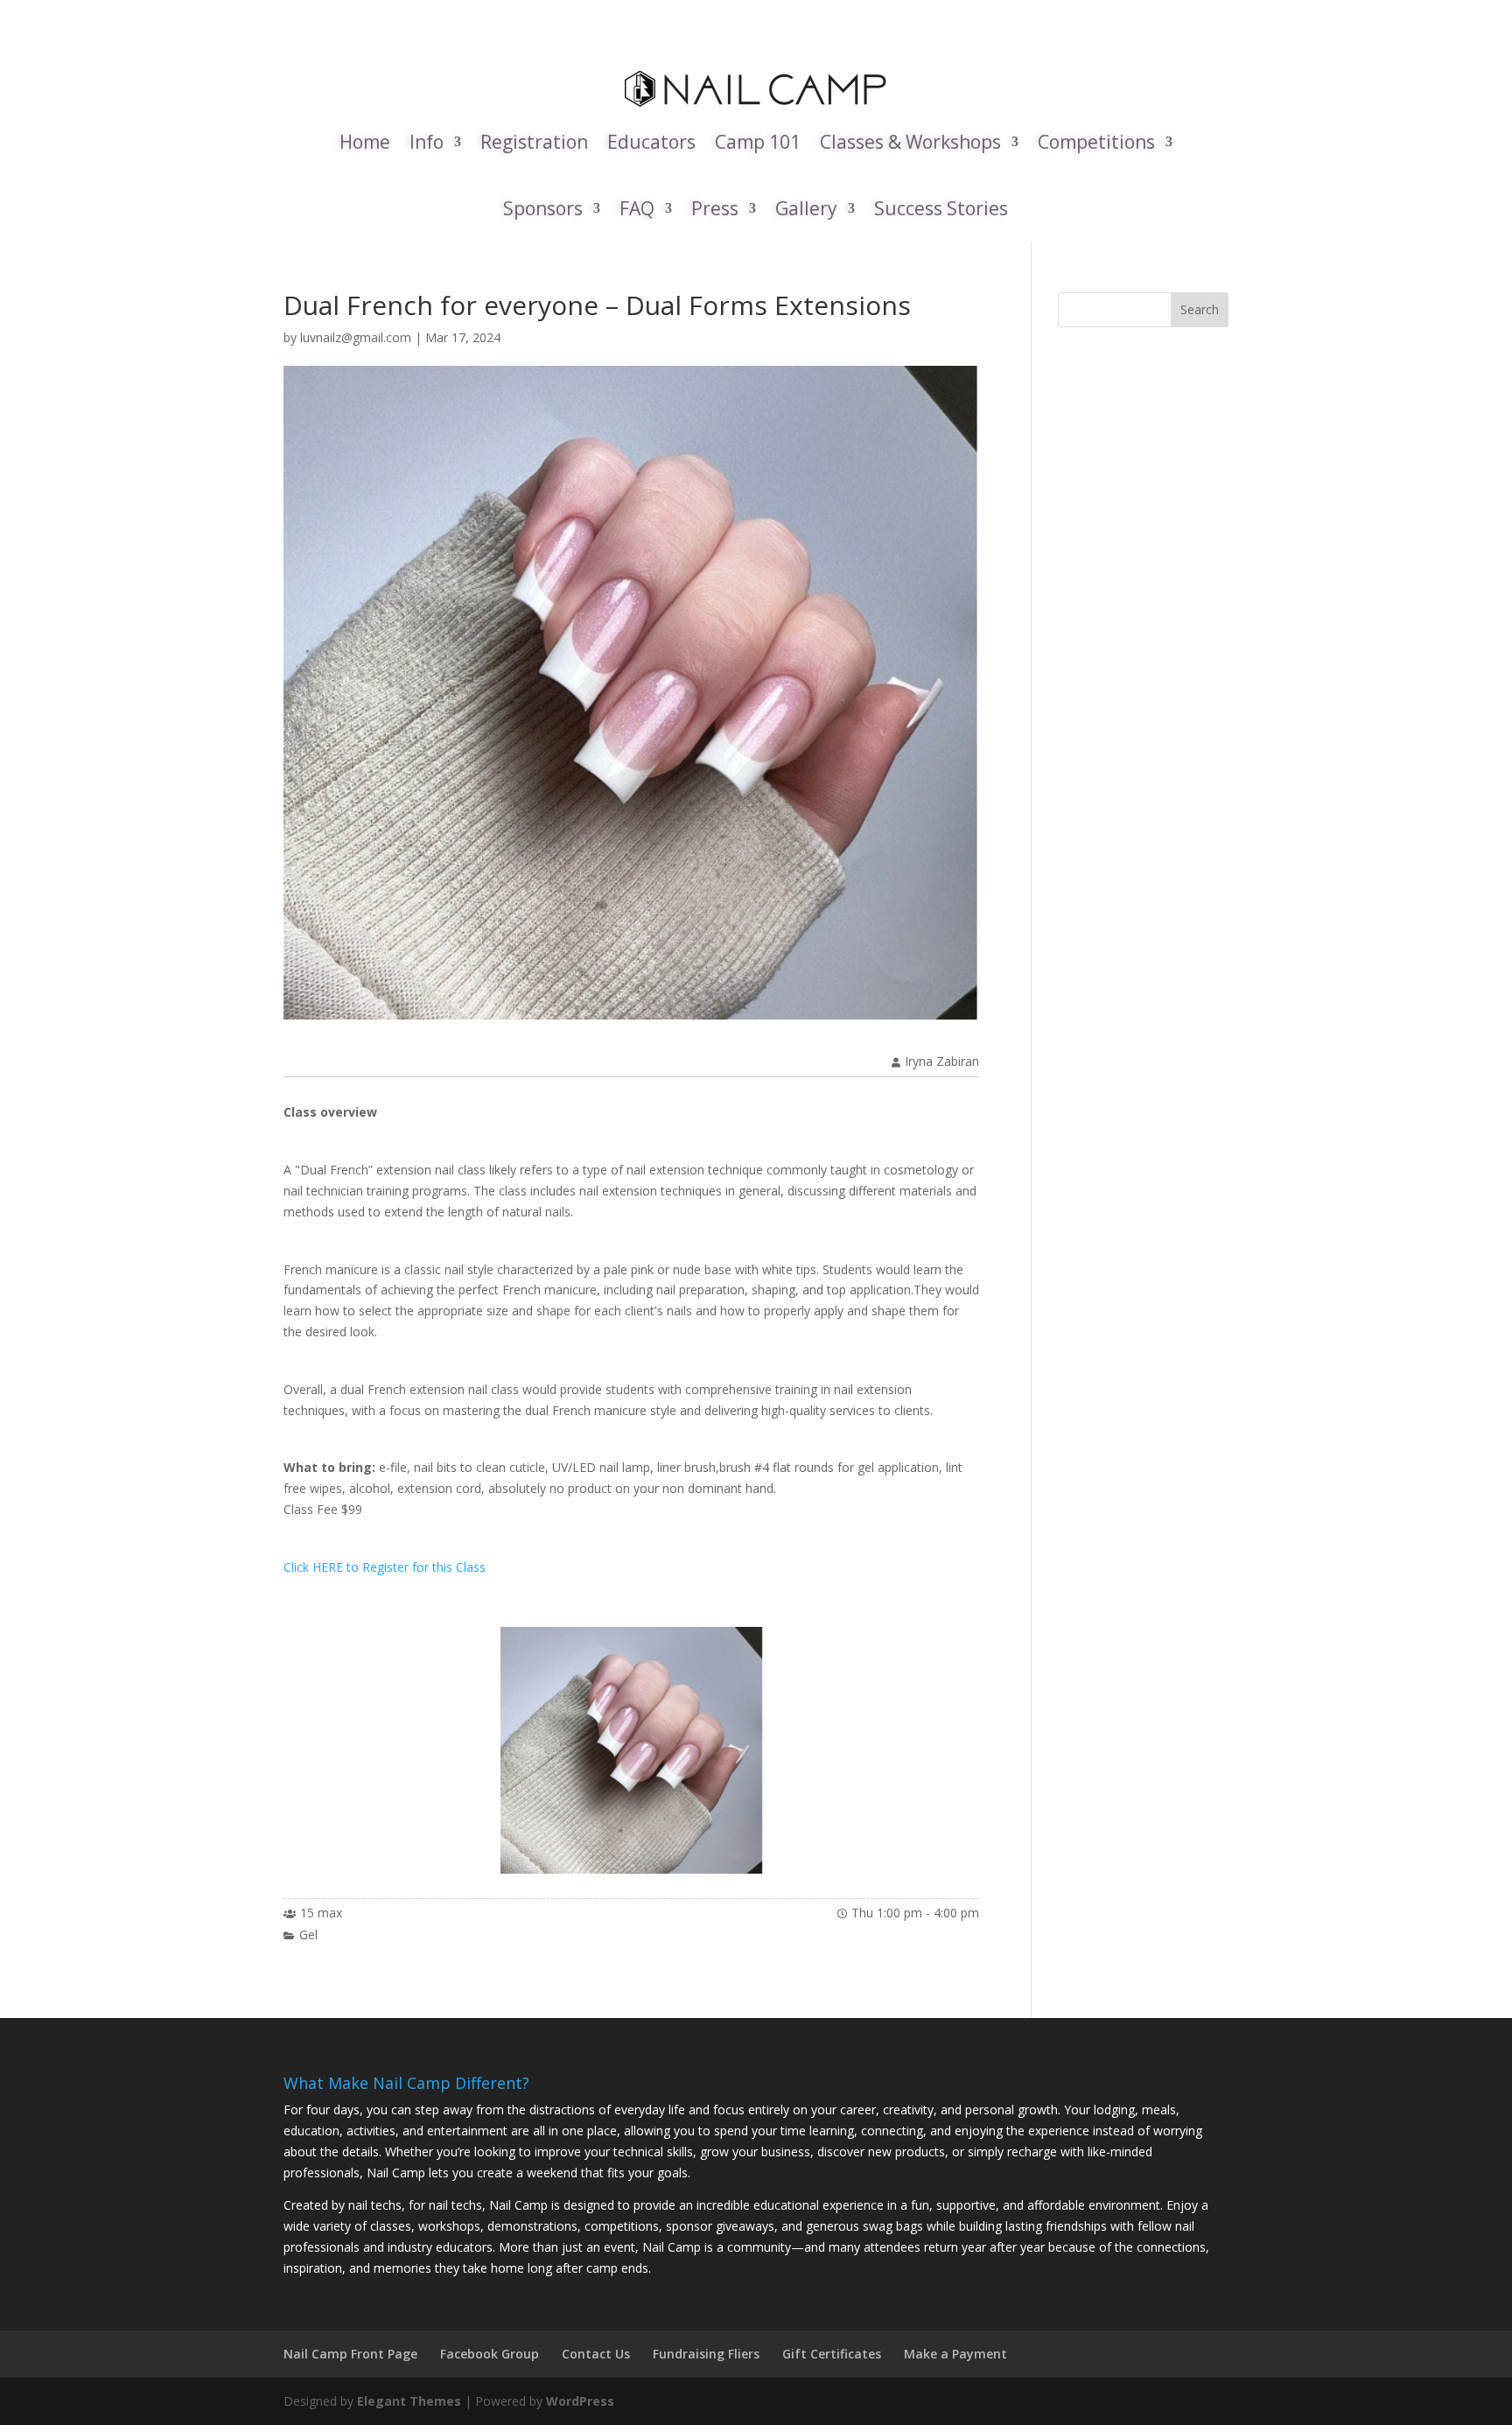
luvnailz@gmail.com (356, 337)
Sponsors (543, 208)
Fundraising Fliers (706, 2354)
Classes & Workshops (910, 142)
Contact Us (596, 2354)
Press (715, 208)
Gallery (806, 208)
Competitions (1096, 142)
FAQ (637, 208)
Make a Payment (955, 2354)
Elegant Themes (409, 2401)
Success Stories (941, 208)
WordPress (580, 2401)
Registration (534, 142)
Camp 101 (758, 142)
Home (365, 142)
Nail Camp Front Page (350, 2354)
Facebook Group (490, 2354)
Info (427, 142)
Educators (651, 142)
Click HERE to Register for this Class (385, 1567)
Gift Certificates (832, 2354)
